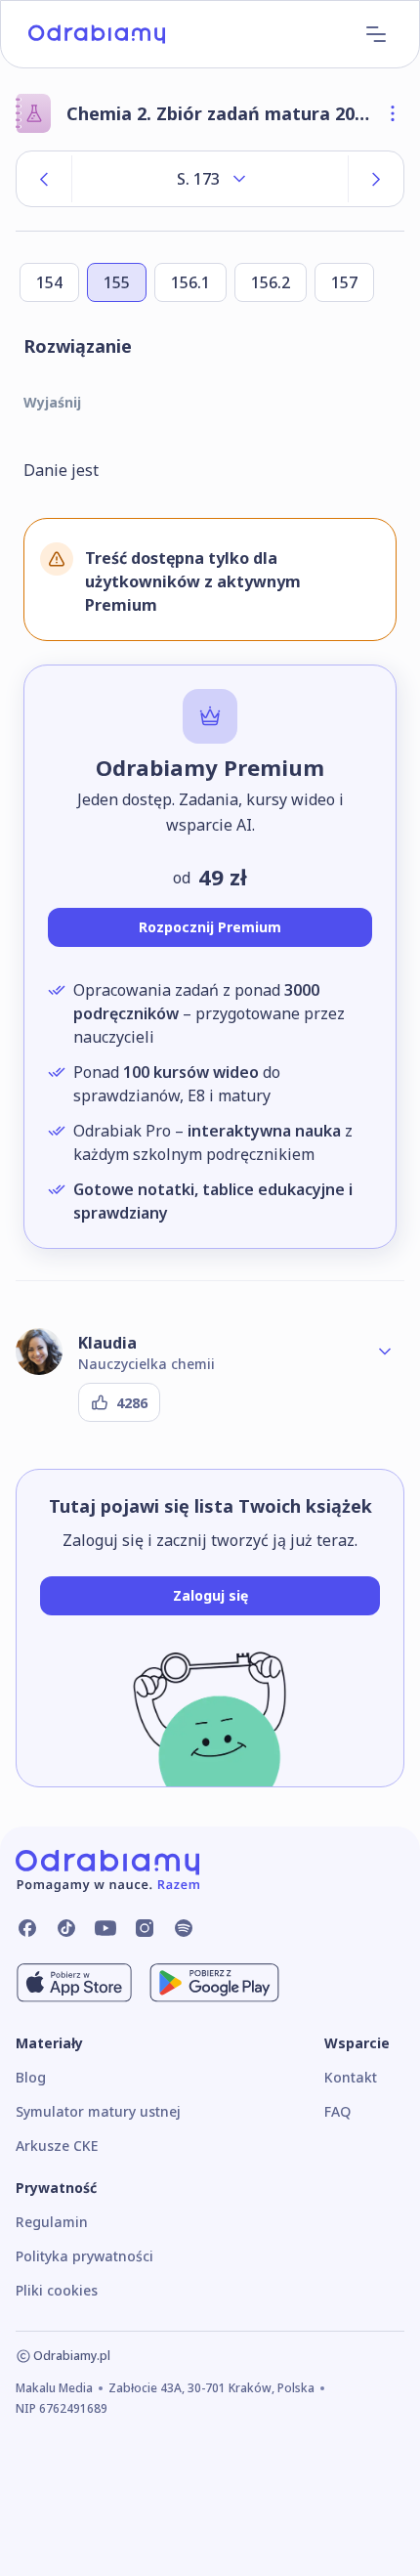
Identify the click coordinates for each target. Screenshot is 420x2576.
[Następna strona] (376, 179)
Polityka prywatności (84, 2256)
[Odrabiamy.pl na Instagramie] (145, 1928)
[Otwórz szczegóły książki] (393, 113)
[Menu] (376, 34)
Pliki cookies (57, 2290)
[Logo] (97, 34)
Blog (31, 2077)
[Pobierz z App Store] (74, 1983)
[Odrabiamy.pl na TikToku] (66, 1928)
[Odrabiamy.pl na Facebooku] (27, 1928)
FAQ (337, 2111)
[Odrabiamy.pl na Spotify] (184, 1928)
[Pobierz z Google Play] (214, 1983)
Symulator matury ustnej (98, 2111)
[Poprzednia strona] (44, 179)
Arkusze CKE (57, 2146)
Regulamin (52, 2222)
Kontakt (351, 2077)
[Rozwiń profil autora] (385, 1352)
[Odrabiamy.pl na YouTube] (105, 1928)
